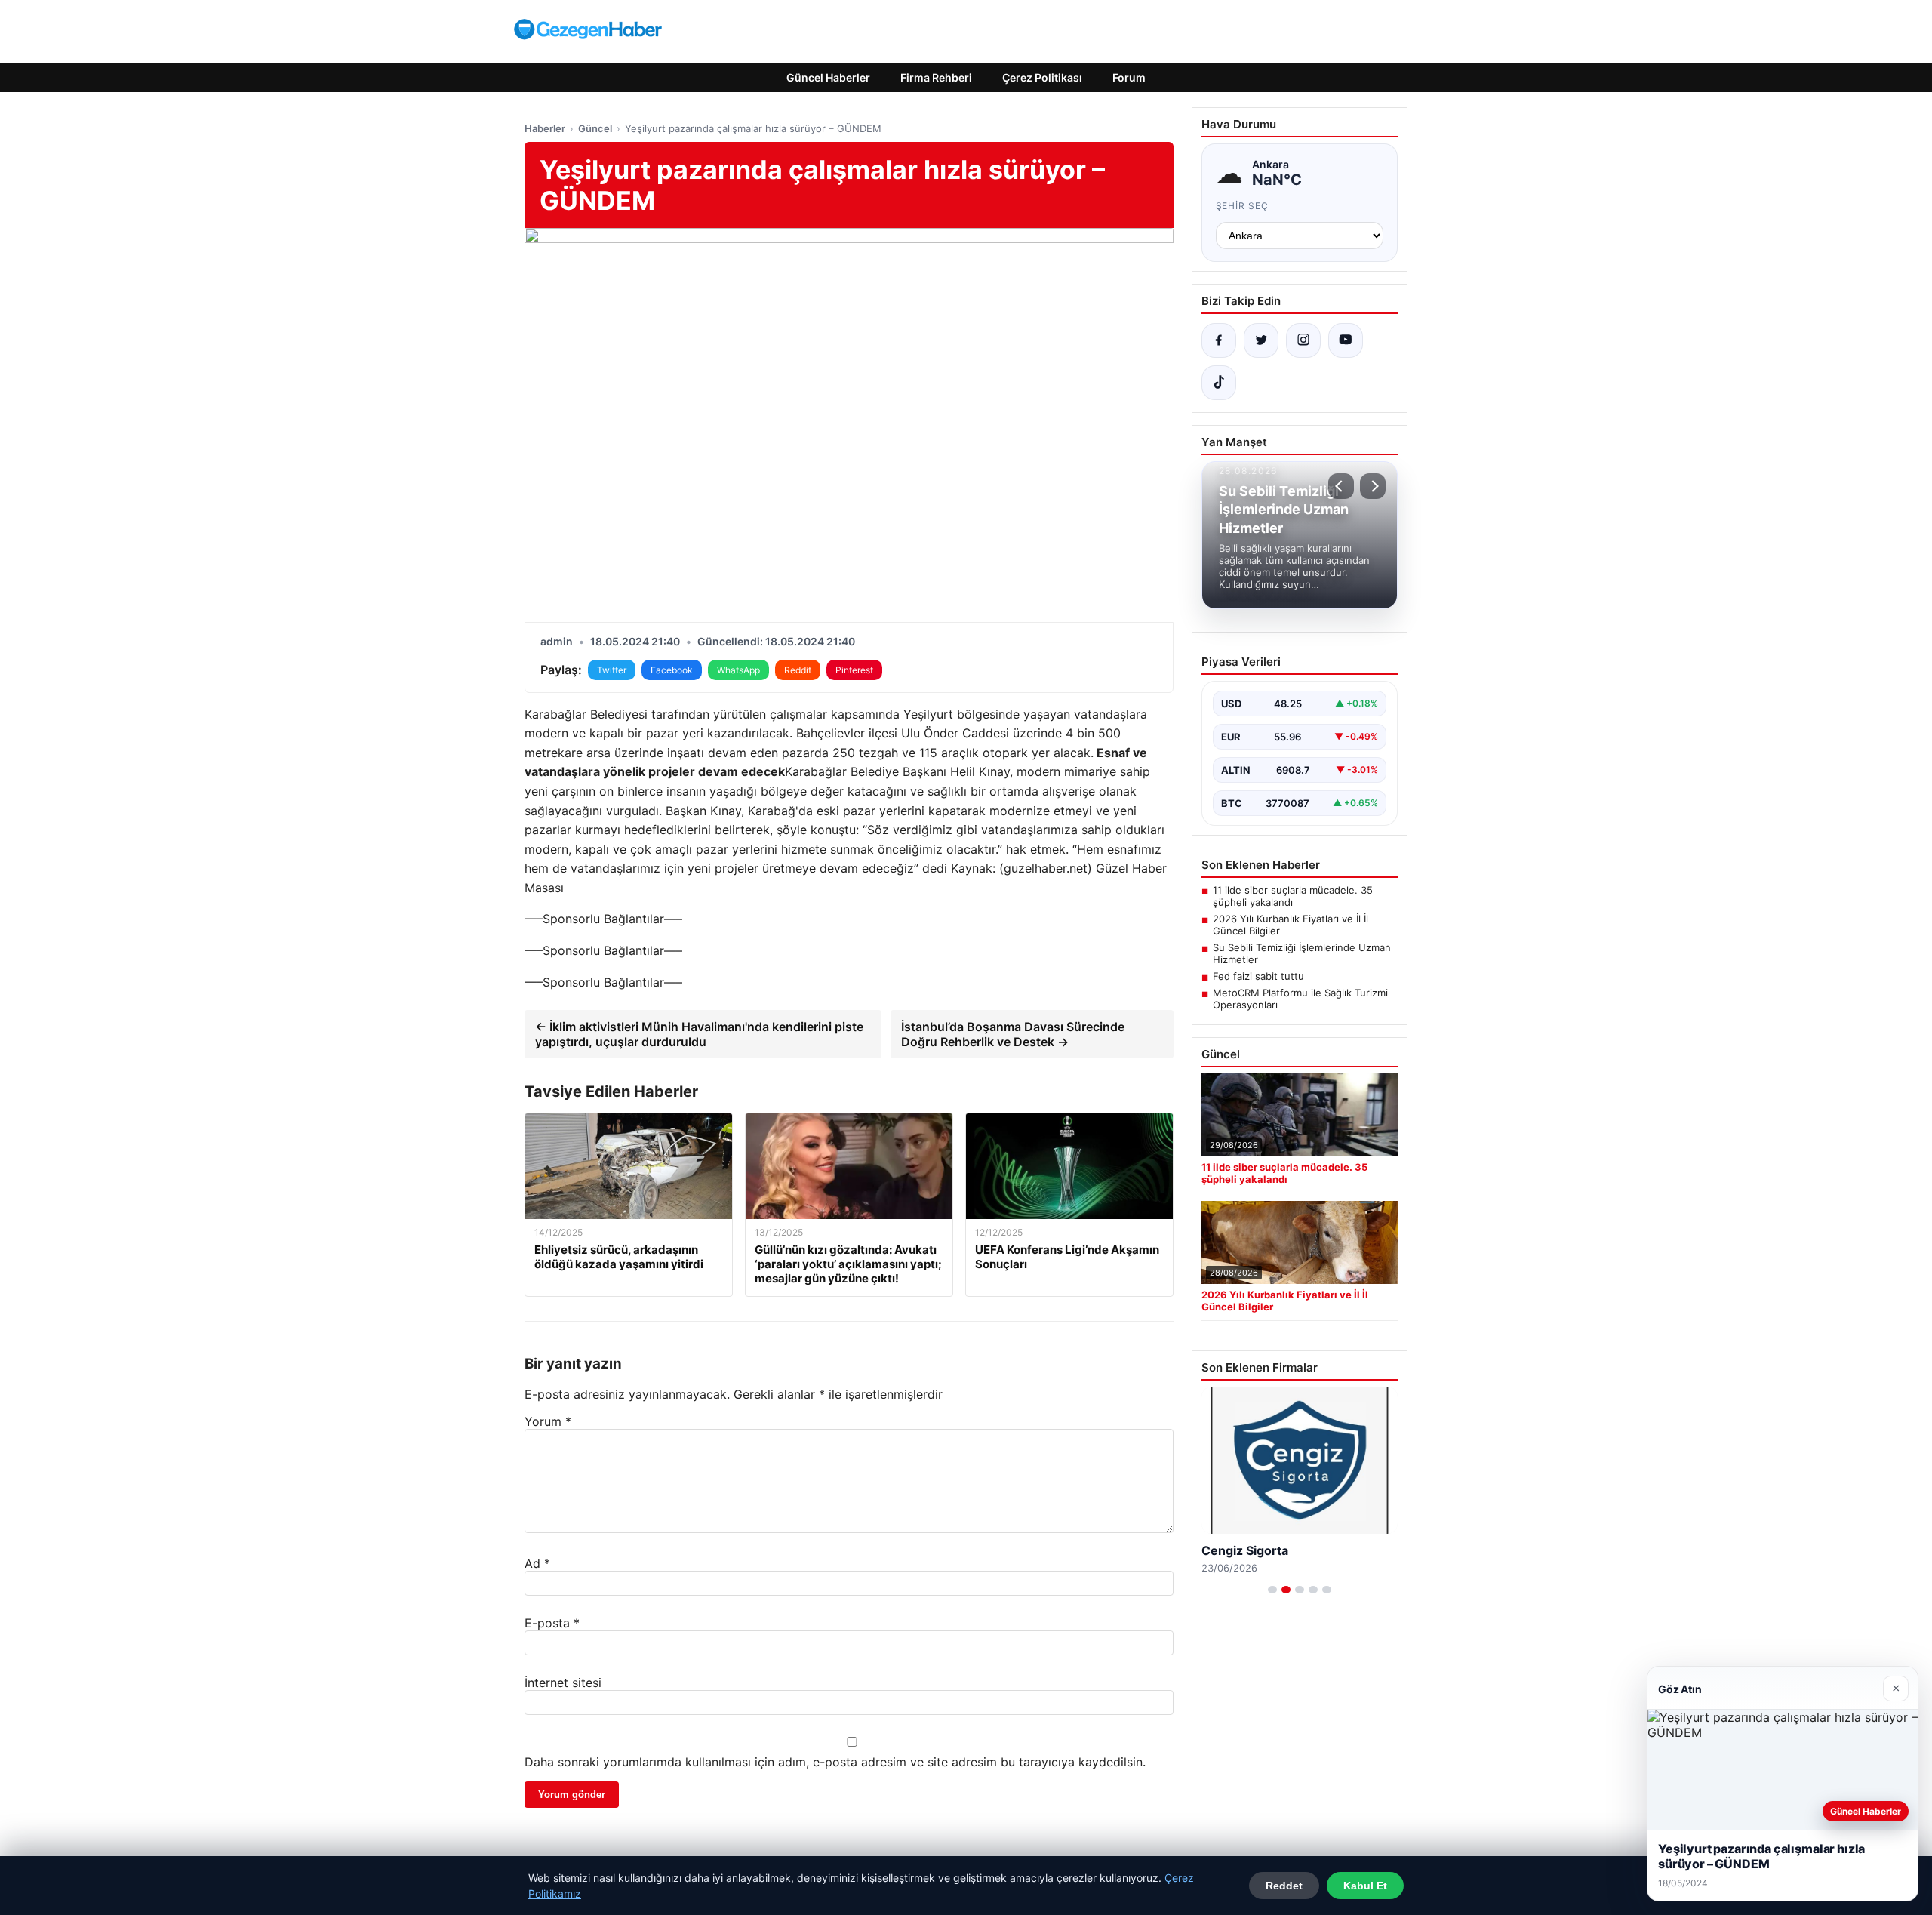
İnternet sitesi (563, 1683)
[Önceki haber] (1341, 486)
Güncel (595, 128)
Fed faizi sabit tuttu (1258, 976)
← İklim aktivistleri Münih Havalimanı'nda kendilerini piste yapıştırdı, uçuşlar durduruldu (699, 1034)
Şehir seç (1243, 206)
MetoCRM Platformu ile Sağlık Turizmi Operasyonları (1300, 999)
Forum (1129, 77)
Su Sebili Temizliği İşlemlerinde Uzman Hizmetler (1302, 953)
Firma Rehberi (936, 77)
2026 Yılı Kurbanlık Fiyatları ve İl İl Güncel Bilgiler (1291, 925)
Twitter (612, 670)
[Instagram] (1303, 340)
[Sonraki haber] (1373, 486)
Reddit (798, 670)
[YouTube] (1346, 340)
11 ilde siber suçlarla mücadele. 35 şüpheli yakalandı (1293, 896)
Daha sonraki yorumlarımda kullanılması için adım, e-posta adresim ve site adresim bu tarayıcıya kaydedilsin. (835, 1762)
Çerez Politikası (1042, 77)
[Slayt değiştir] (1272, 1590)
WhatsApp (738, 670)
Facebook (672, 670)
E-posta (552, 1623)
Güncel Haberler (828, 77)
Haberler (545, 128)
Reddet (1284, 1886)
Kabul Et (1365, 1886)
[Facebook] (1219, 340)
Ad (537, 1563)
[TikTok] (1219, 383)
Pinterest (854, 670)
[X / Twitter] (1261, 340)
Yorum (548, 1421)
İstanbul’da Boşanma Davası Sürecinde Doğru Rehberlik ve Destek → (1013, 1034)
